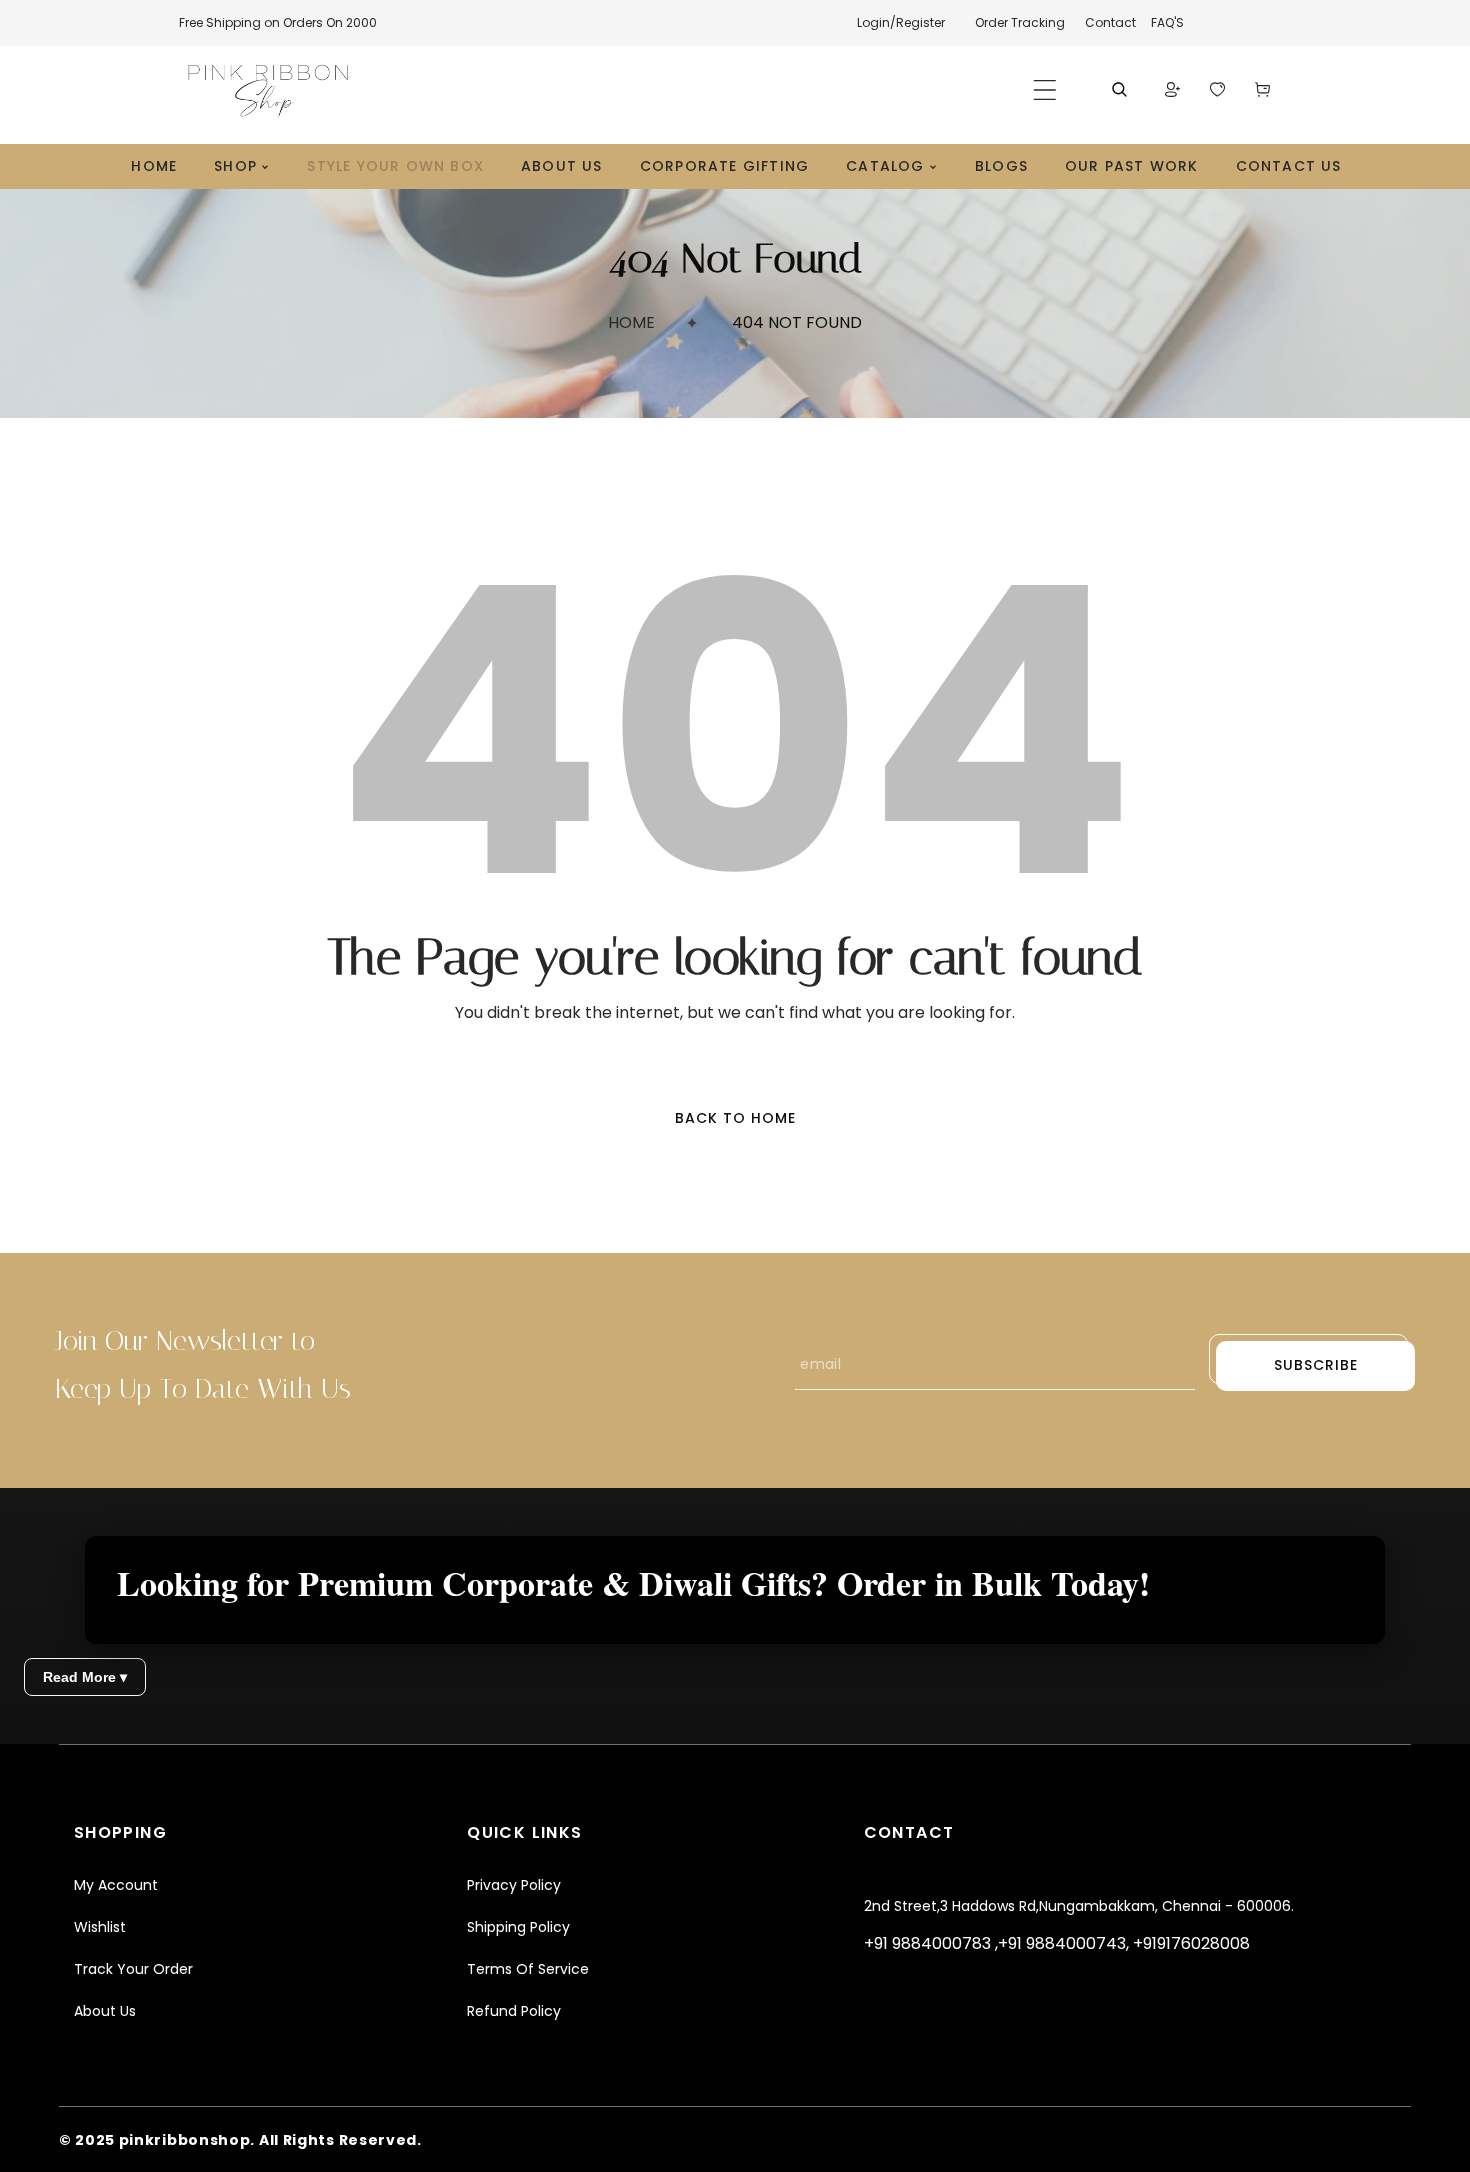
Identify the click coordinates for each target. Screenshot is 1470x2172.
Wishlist (100, 1927)
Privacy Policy (514, 1885)
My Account (116, 1885)
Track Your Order (133, 1969)
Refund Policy (514, 2011)
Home (631, 322)
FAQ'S (1167, 22)
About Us (105, 2011)
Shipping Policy (518, 1927)
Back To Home (735, 1118)
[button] (1045, 90)
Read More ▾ (85, 1677)
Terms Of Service (528, 1969)
